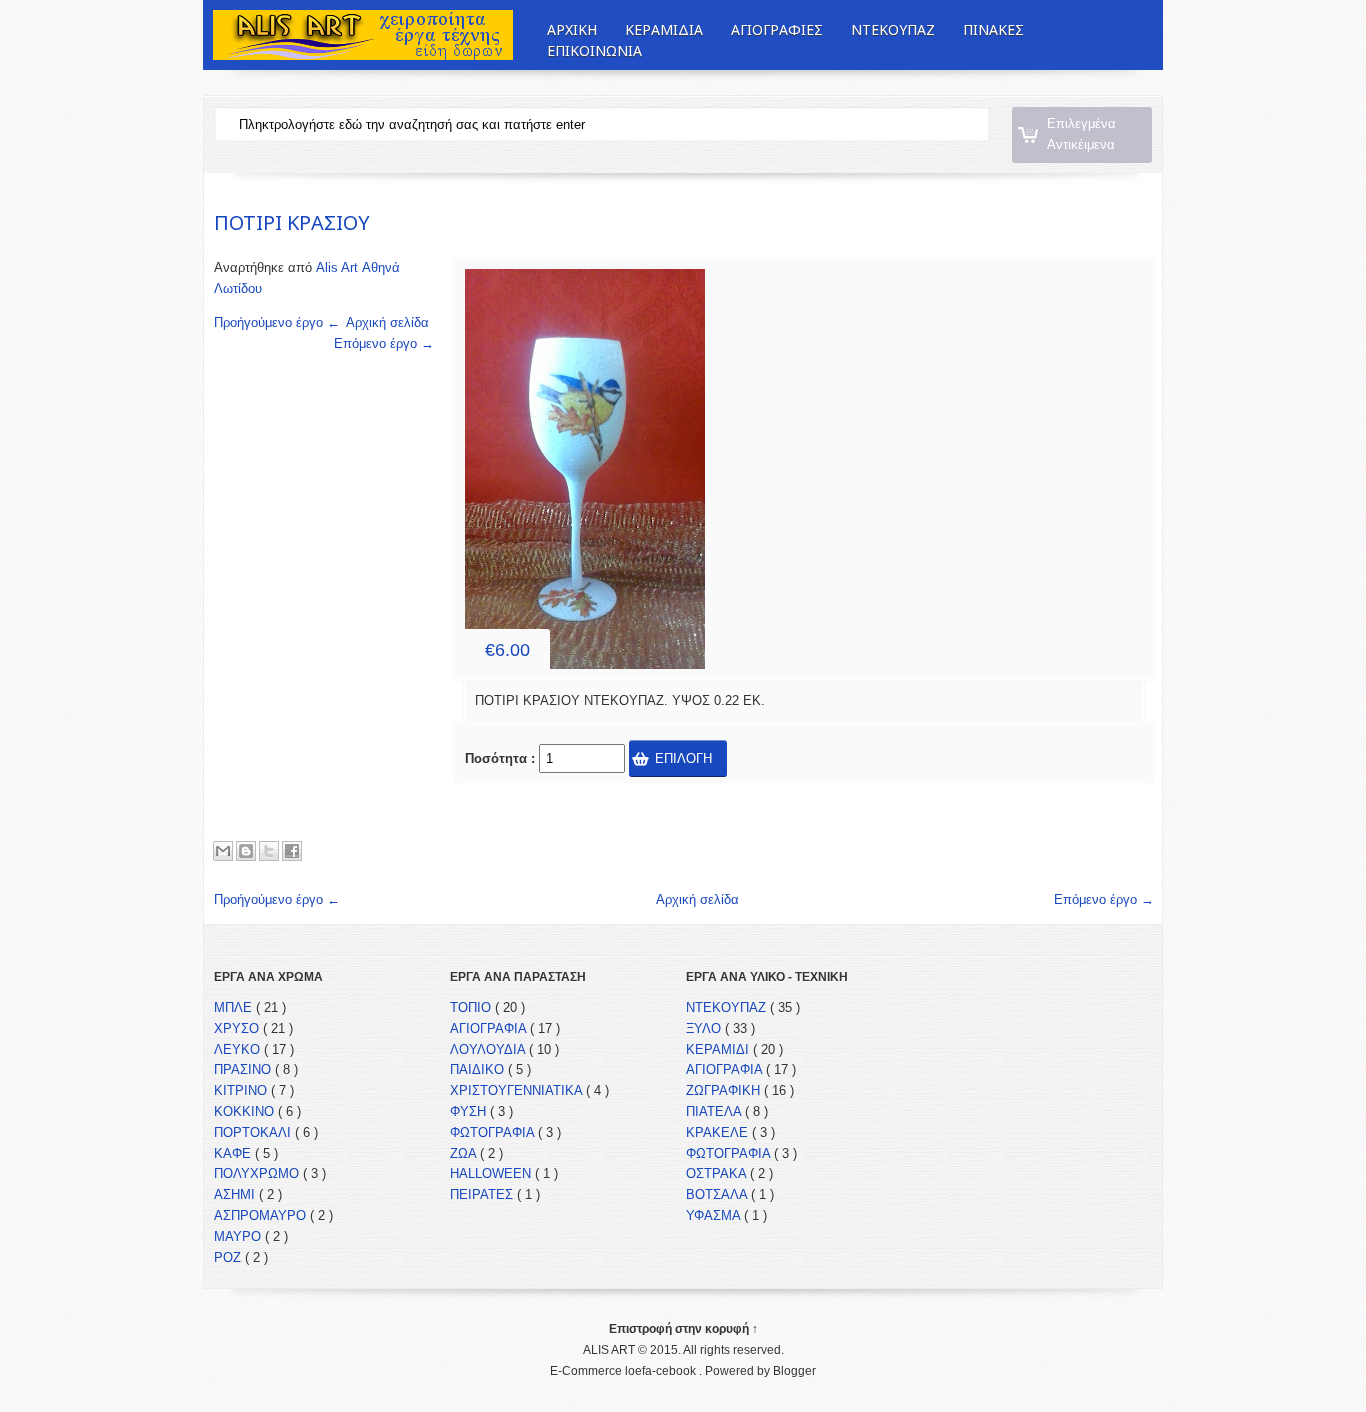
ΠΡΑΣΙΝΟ (244, 1069)
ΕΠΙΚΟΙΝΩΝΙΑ (594, 51)
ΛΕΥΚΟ (239, 1049)
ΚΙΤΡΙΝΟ (242, 1090)
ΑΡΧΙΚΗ (572, 29)
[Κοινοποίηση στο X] (269, 851)
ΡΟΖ (229, 1257)
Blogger (794, 1371)
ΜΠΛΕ (235, 1007)
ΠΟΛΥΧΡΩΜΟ (258, 1173)
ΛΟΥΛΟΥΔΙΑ (489, 1049)
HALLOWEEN (492, 1173)
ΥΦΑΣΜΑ (715, 1215)
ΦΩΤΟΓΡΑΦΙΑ (494, 1132)
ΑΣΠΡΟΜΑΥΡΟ (262, 1215)
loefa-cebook (662, 1371)
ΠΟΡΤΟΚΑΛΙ (254, 1132)
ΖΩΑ (465, 1153)
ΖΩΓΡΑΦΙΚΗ (725, 1090)
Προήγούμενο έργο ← (277, 322)
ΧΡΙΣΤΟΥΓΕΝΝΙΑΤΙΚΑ (518, 1090)
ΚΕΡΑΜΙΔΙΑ (664, 29)
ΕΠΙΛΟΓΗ (683, 758)
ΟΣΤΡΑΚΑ (718, 1173)
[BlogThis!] (246, 851)
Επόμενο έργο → (384, 343)
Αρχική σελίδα (387, 322)
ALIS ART (610, 1350)
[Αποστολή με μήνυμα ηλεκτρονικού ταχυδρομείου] (223, 851)
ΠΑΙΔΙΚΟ (479, 1069)
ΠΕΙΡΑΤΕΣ (483, 1194)
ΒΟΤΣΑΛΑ (718, 1194)
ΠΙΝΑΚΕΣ (993, 29)
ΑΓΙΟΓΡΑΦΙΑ (490, 1028)
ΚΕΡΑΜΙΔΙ (719, 1049)
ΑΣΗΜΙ (236, 1194)
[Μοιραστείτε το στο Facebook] (292, 851)
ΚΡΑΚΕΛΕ (719, 1132)
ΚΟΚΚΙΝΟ (246, 1111)
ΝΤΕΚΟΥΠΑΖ (893, 29)
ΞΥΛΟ (705, 1028)
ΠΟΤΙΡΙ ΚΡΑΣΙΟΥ (292, 222)
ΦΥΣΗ (470, 1111)
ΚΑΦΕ (234, 1153)
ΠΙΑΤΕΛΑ (715, 1111)
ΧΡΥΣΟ (238, 1028)
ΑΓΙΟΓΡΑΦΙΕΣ (777, 29)
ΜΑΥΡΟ (239, 1236)
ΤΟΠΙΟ (472, 1007)
